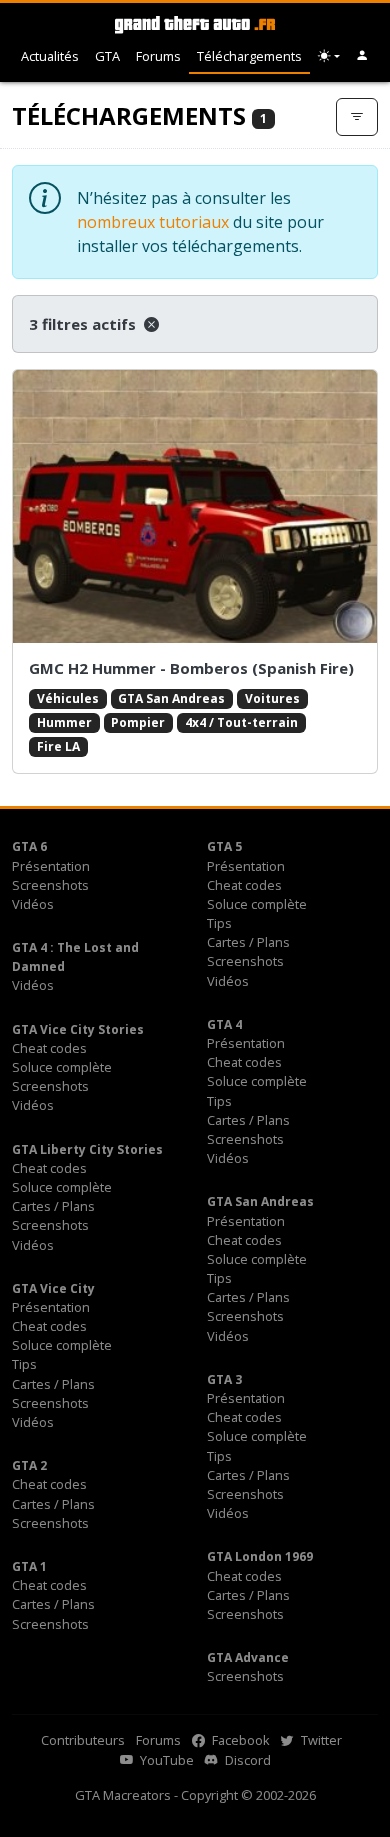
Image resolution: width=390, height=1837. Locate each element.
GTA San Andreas (171, 698)
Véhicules (68, 698)
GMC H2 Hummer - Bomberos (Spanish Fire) (191, 668)
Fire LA (58, 746)
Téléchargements (249, 56)
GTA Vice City (53, 1288)
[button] (362, 56)
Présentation (51, 866)
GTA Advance (248, 1657)
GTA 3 (224, 1379)
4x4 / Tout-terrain (241, 722)
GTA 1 (29, 1566)
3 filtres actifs (84, 324)
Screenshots (50, 885)
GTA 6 (29, 846)
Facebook (239, 1740)
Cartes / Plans (248, 942)
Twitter (320, 1740)
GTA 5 (224, 846)
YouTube (165, 1760)
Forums (158, 56)
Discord (246, 1760)
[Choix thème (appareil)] (329, 56)
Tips (219, 923)
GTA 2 (29, 1465)
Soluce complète (257, 904)
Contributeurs (83, 1740)
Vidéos (33, 904)
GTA (107, 56)
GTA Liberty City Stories (87, 1149)
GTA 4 (224, 1024)
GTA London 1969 (260, 1556)
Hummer (64, 722)
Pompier (138, 722)
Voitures (272, 698)
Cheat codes (244, 885)
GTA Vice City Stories (78, 1029)
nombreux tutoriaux (153, 222)
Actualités (50, 56)
